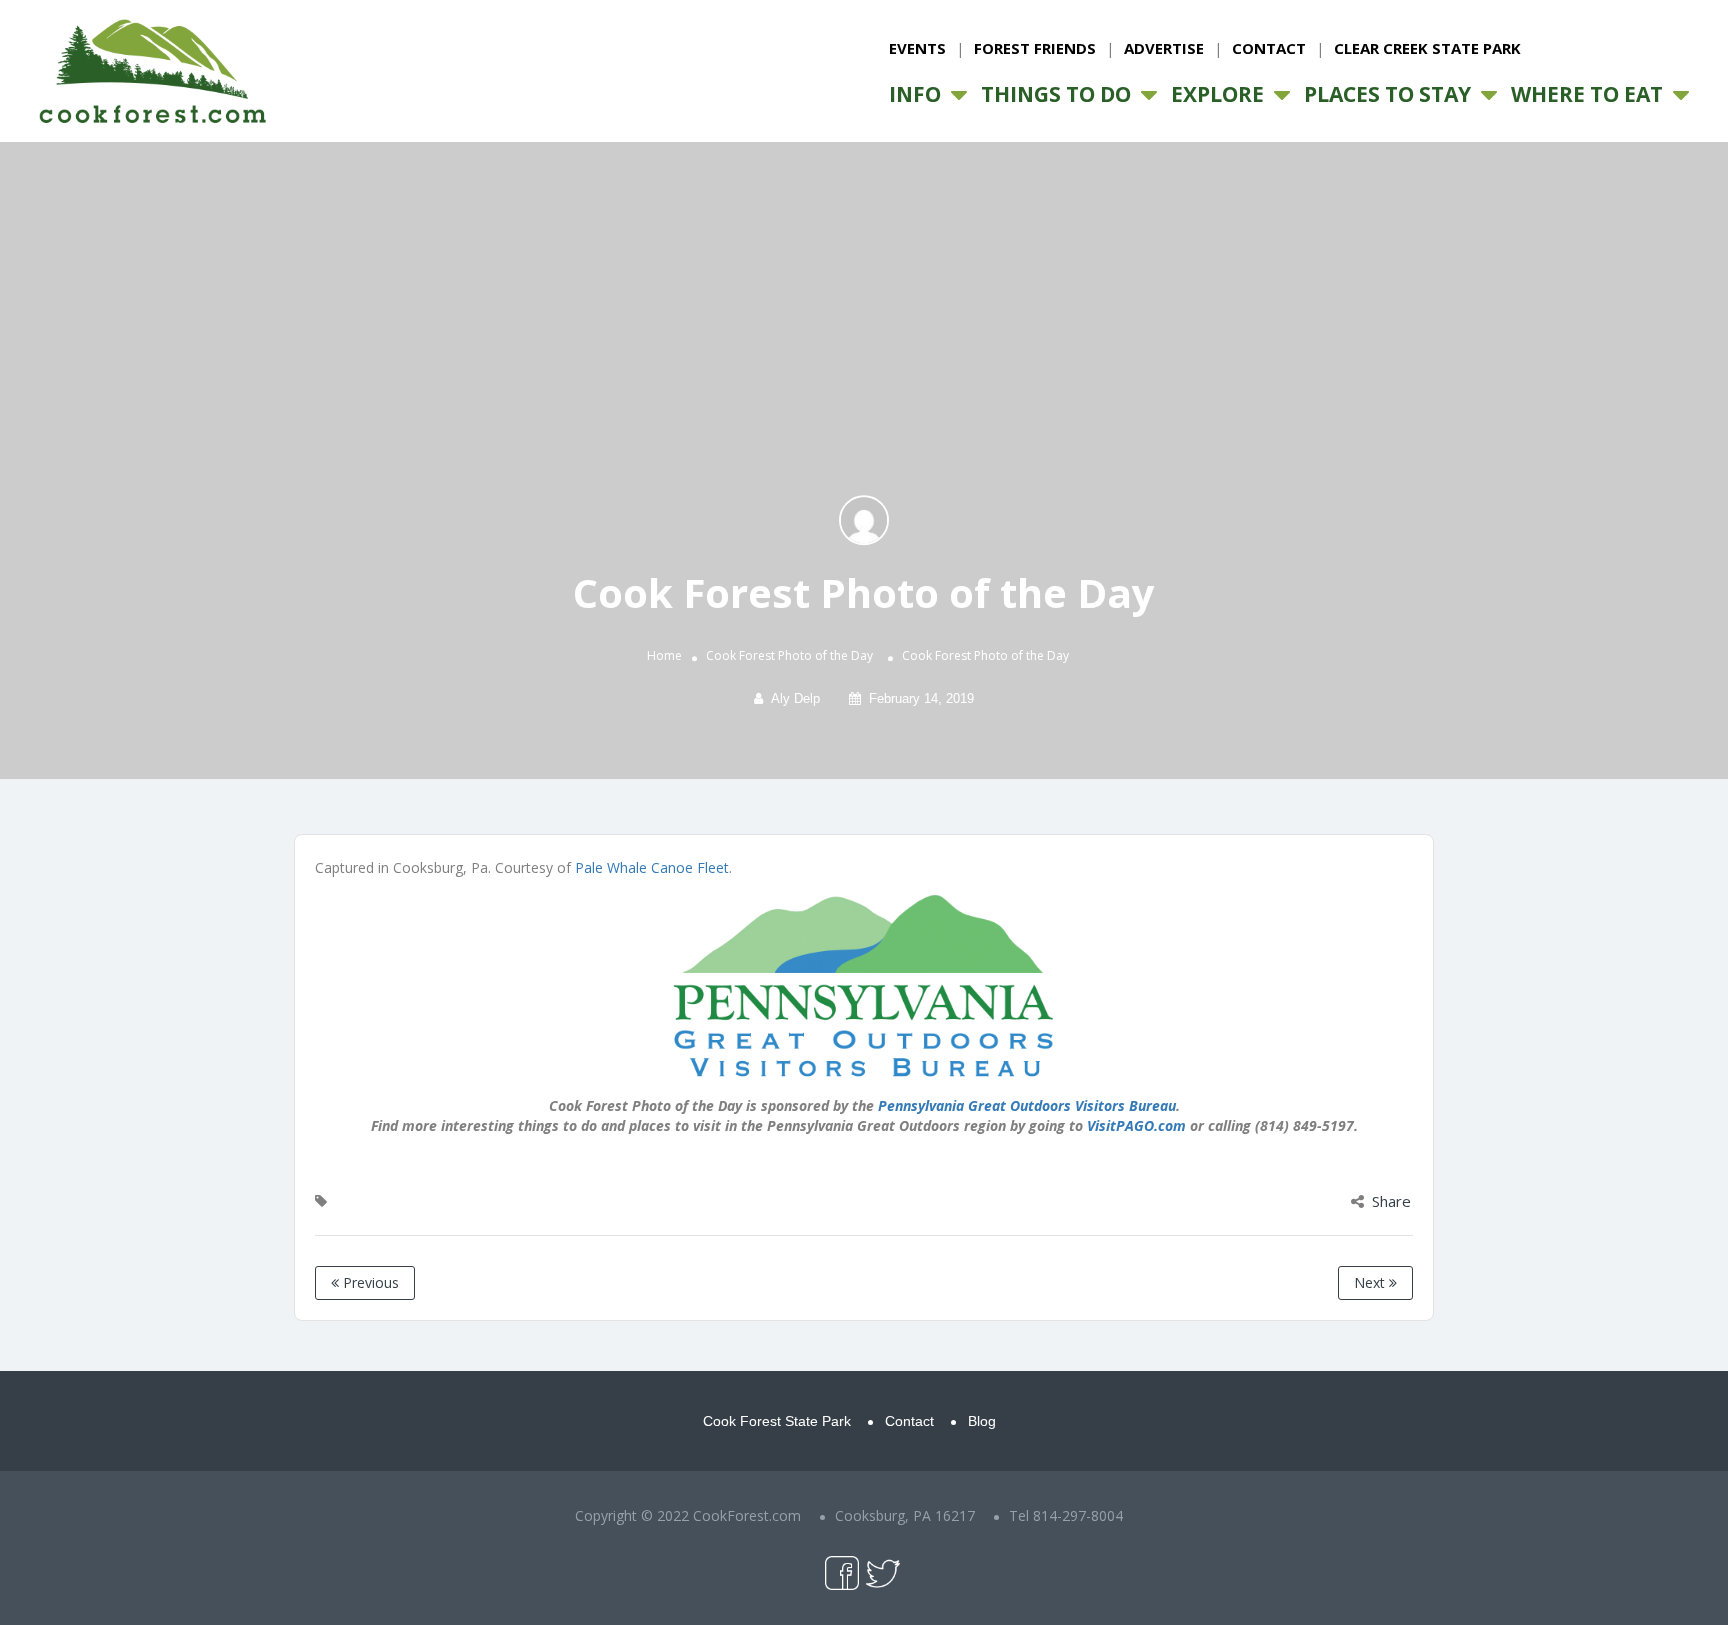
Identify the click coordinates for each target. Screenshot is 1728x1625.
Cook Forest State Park (777, 1421)
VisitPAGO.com (1136, 1125)
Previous (369, 1282)
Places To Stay (1387, 94)
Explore (1217, 94)
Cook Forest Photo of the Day (789, 655)
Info (915, 94)
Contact (1269, 48)
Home (664, 655)
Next (1371, 1282)
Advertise (1164, 48)
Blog (982, 1421)
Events (917, 48)
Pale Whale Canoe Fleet (652, 867)
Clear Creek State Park (1427, 48)
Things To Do (1056, 94)
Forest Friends (1035, 48)
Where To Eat (1587, 94)
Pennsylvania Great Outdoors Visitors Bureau (1027, 1105)
